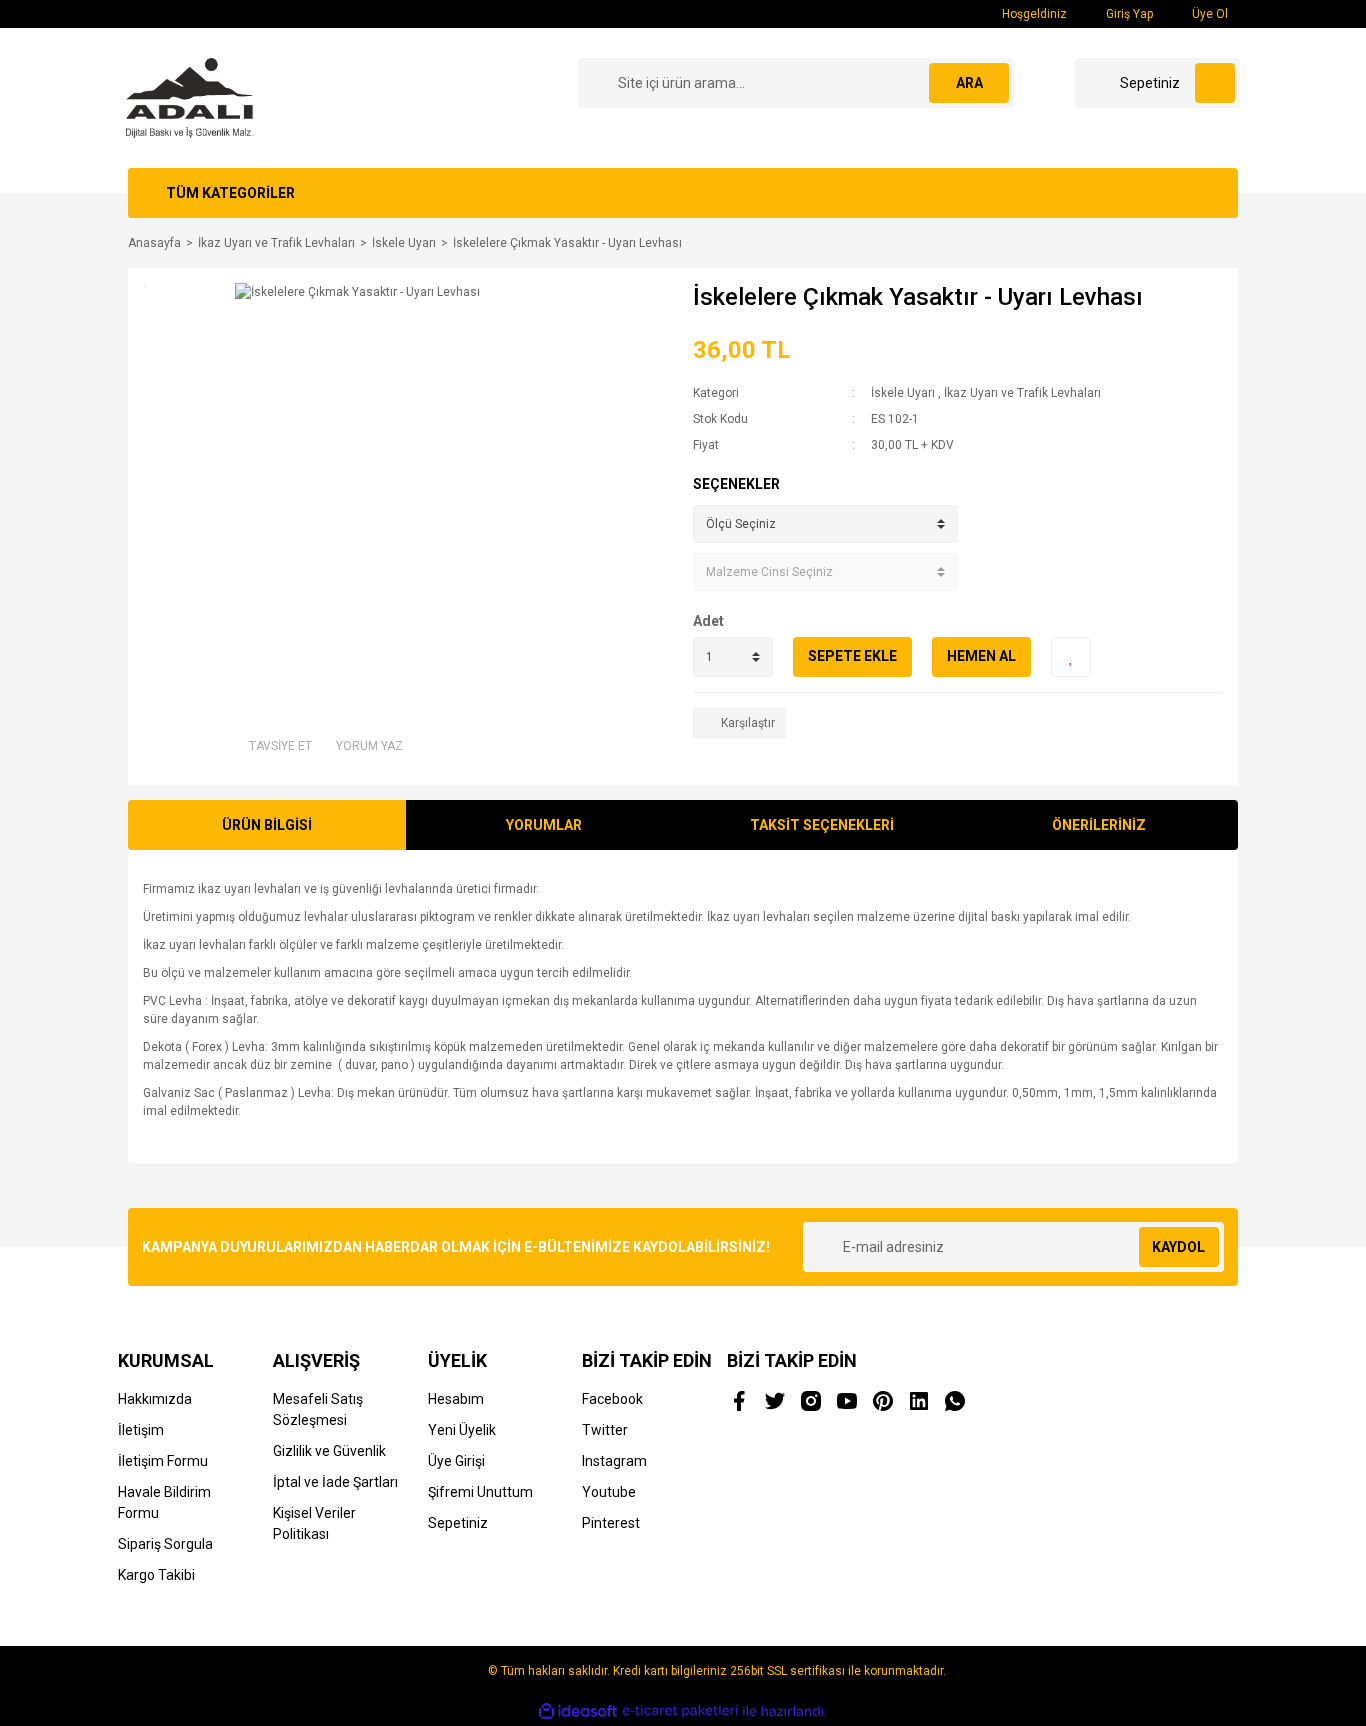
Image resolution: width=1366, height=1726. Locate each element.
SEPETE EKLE (852, 656)
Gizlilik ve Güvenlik (329, 1451)
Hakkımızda (155, 1399)
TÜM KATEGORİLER (230, 193)
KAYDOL (1178, 1247)
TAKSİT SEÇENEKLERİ (822, 825)
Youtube (609, 1492)
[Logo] (189, 97)
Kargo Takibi (156, 1575)
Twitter (605, 1430)
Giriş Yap (1128, 14)
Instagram (614, 1461)
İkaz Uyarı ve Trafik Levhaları (1022, 393)
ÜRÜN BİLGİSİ (267, 825)
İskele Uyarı (903, 393)
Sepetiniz (458, 1523)
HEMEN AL (981, 656)
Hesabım (456, 1399)
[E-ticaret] (680, 1711)
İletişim (141, 1430)
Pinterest (611, 1523)
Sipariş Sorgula (165, 1544)
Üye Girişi (456, 1461)
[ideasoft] (578, 1711)
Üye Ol (1208, 14)
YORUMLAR (544, 825)
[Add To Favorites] (1071, 657)
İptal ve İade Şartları (335, 1482)
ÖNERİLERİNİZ (1099, 825)
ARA (969, 83)
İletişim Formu (163, 1461)
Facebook (612, 1399)
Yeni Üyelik (462, 1430)
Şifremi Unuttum (480, 1492)
